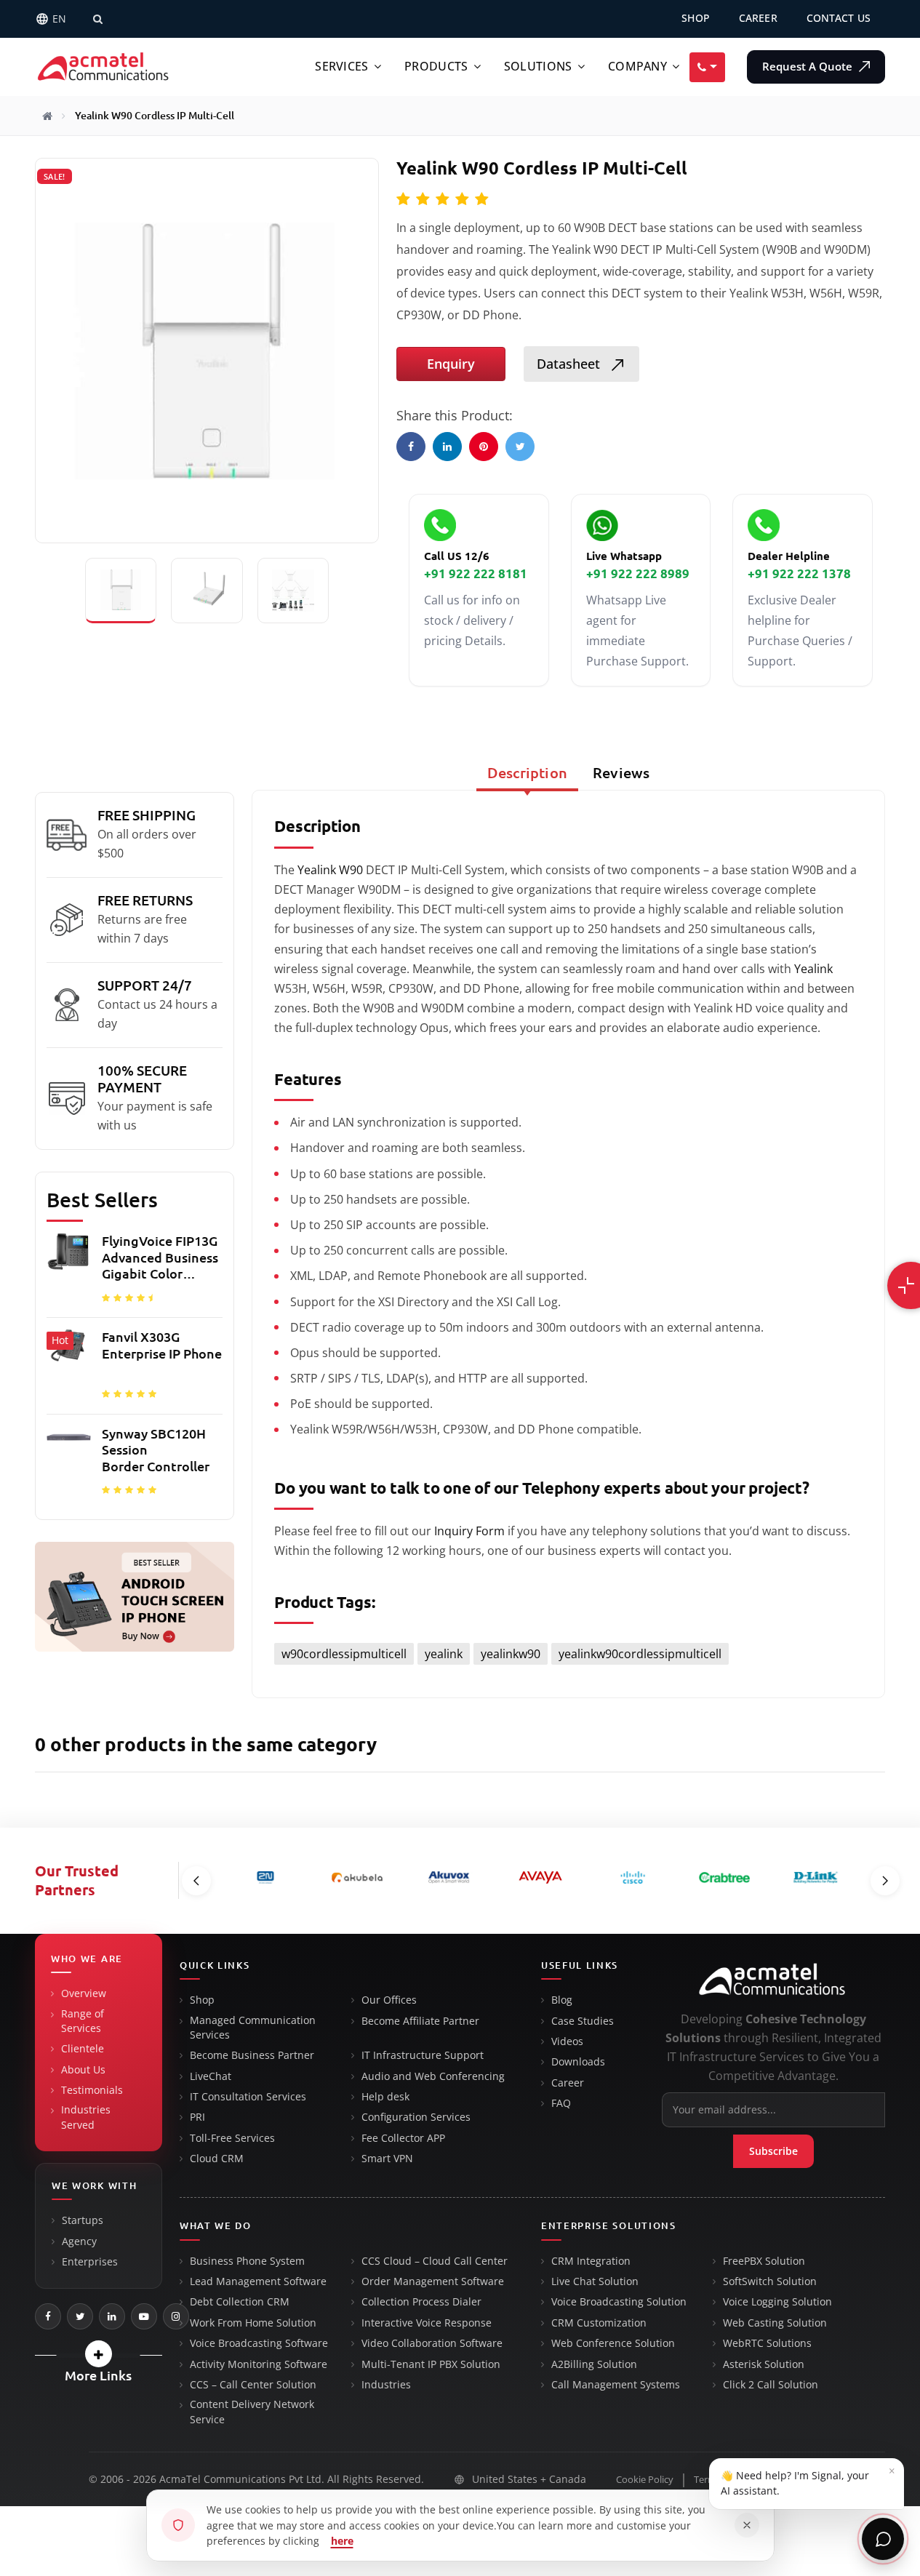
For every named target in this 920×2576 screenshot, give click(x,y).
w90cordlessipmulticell (344, 1654)
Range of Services (83, 2021)
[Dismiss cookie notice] (747, 2525)
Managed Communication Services (253, 2028)
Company (637, 67)
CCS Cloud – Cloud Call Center (435, 2261)
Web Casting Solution (775, 2323)
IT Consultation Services (248, 2097)
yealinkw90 (511, 1654)
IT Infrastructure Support (423, 2055)
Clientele (83, 2049)
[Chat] (883, 2539)
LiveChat (211, 2076)
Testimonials (92, 2090)
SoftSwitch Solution (770, 2281)
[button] (99, 2354)
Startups (83, 2220)
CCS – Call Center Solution (253, 2385)
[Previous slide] (196, 1881)
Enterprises (90, 2262)
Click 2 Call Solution (771, 2385)
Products (436, 67)
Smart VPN (387, 2159)
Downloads (578, 2062)
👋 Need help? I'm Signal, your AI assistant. (808, 2480)
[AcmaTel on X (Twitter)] (80, 2316)
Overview (84, 1993)
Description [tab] (527, 773)
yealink (444, 1654)
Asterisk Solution (764, 2364)
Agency (79, 2241)
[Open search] (97, 19)
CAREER (758, 18)
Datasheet (570, 364)
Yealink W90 (330, 870)
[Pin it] (484, 447)
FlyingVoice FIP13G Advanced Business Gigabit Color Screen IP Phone (160, 1258)
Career (568, 2083)
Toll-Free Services (232, 2138)
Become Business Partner (252, 2055)
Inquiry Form (469, 1531)
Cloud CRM (217, 2159)
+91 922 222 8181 (476, 573)
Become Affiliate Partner (420, 2021)
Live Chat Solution (595, 2281)
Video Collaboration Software (432, 2343)
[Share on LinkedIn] (447, 447)
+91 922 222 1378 (799, 573)
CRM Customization (599, 2323)
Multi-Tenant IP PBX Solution (431, 2364)
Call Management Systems (616, 2385)
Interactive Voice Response (427, 2323)
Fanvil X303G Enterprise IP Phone (162, 1345)
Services (341, 67)
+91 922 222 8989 (638, 573)
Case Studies (583, 2021)
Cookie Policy (645, 2480)
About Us (83, 2070)
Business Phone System (247, 2261)
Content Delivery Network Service (252, 2412)
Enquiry (451, 364)
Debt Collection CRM (240, 2302)
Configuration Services (416, 2117)
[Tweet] (520, 447)
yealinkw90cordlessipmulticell (640, 1654)
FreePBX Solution (764, 2261)
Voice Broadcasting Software (259, 2343)
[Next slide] (885, 1881)
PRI (197, 2117)
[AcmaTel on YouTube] (144, 2316)
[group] (135, 1369)
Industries (386, 2385)
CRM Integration (591, 2261)
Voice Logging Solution (777, 2302)
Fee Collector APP (403, 2138)
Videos (567, 2041)
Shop (202, 2000)
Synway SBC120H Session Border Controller (156, 1450)
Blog (562, 2000)
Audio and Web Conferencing (433, 2076)
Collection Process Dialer (421, 2302)
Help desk (385, 2097)
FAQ (561, 2103)
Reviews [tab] (621, 773)
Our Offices (389, 2000)
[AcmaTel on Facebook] (48, 2316)
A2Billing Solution (594, 2364)
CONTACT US (839, 18)
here (342, 2541)
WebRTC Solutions (767, 2343)
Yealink (813, 969)
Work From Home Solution (253, 2323)
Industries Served (86, 2117)
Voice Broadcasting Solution (619, 2302)
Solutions (538, 67)
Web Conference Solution (613, 2343)
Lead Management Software (258, 2281)
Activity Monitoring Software (259, 2364)
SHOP (696, 18)
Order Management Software (433, 2281)
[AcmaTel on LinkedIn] (112, 2316)
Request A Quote (809, 67)
